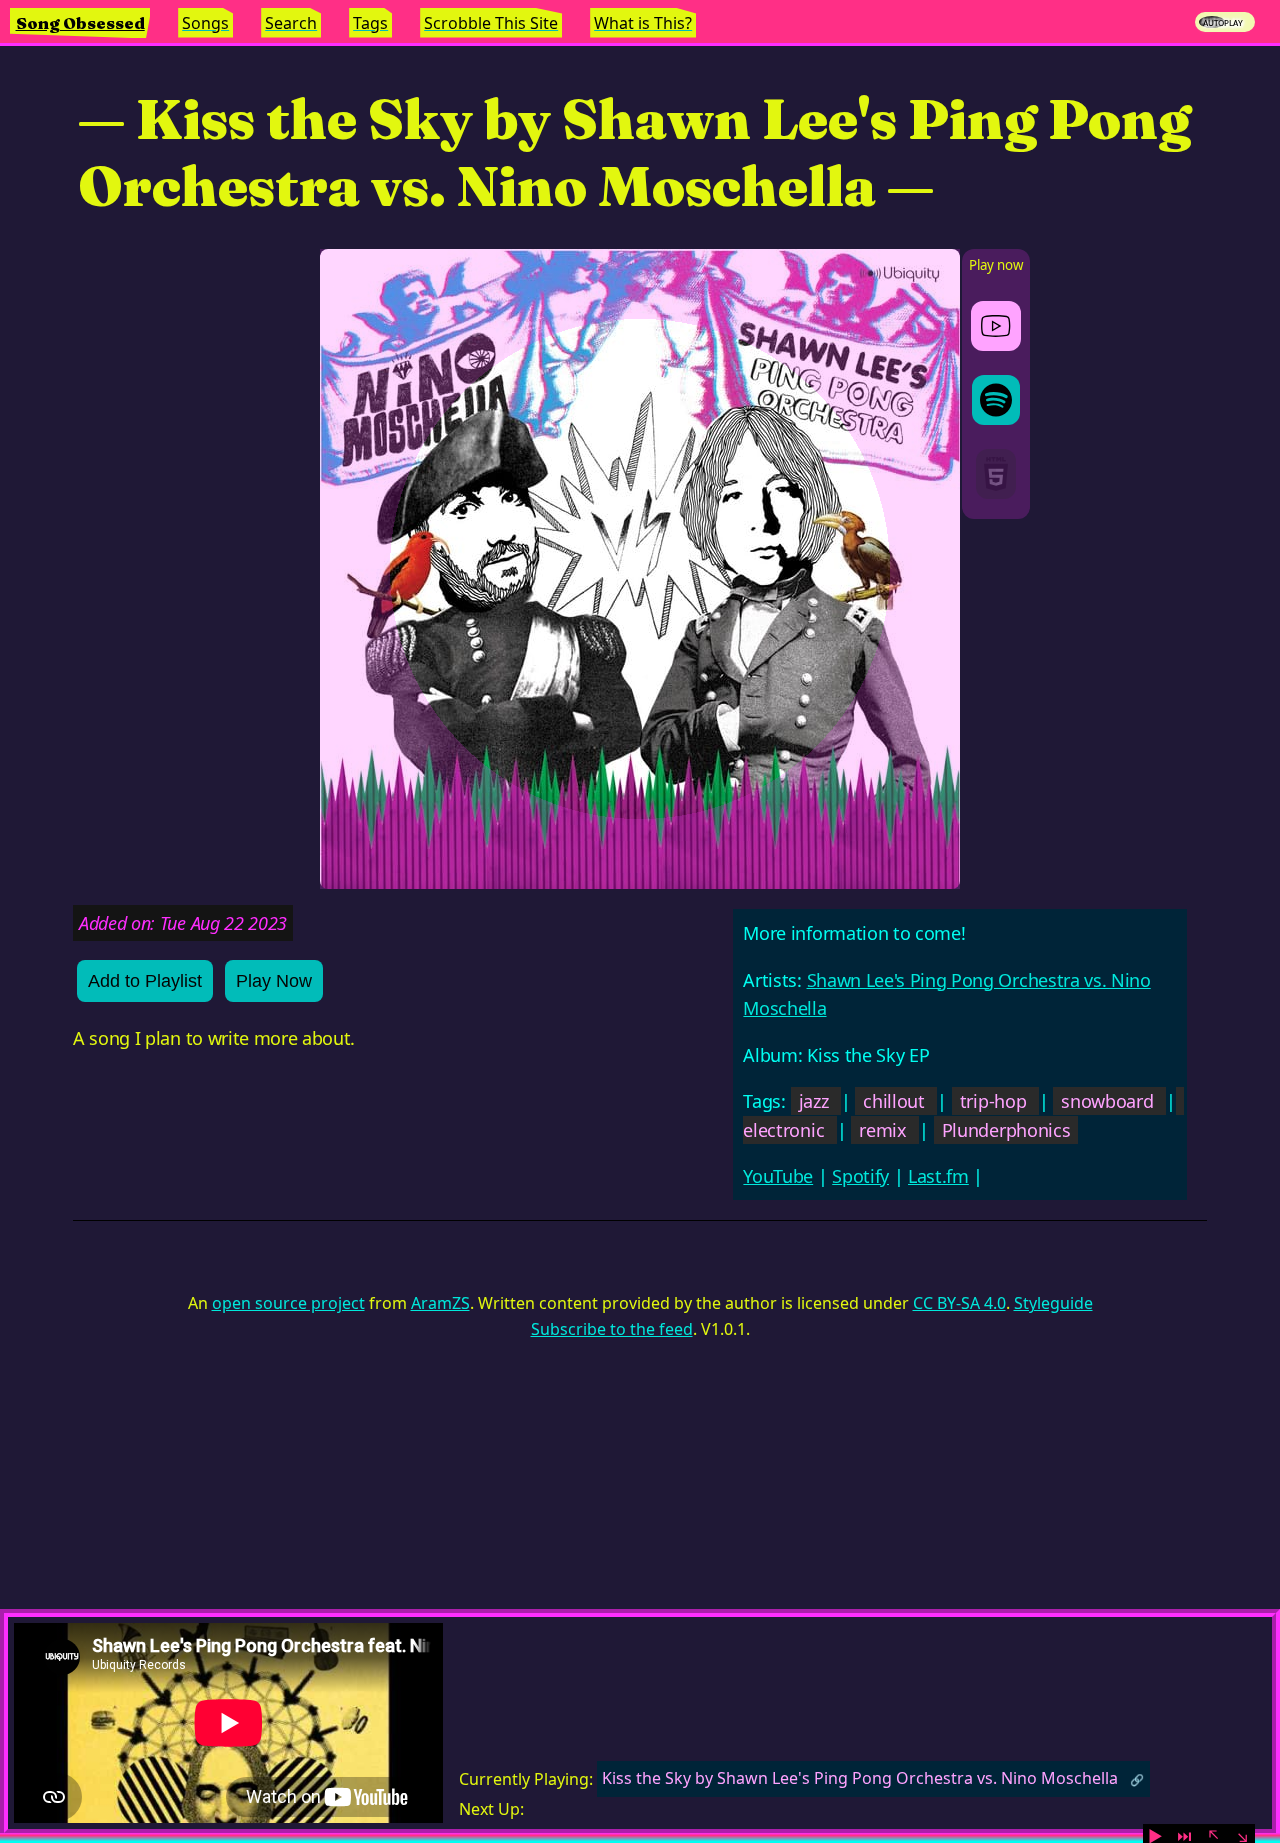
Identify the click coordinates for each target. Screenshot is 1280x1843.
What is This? (643, 23)
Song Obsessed (80, 23)
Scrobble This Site (491, 23)
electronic (783, 1130)
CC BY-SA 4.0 (959, 1303)
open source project (288, 1303)
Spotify (860, 1176)
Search (291, 23)
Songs (205, 23)
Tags (370, 23)
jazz (814, 1101)
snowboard (1107, 1101)
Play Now (274, 981)
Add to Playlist (145, 981)
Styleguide (1053, 1303)
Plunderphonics (1006, 1130)
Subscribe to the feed (612, 1329)
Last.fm (938, 1176)
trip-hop (993, 1101)
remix (882, 1130)
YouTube (778, 1176)
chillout (893, 1101)
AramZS (440, 1303)
